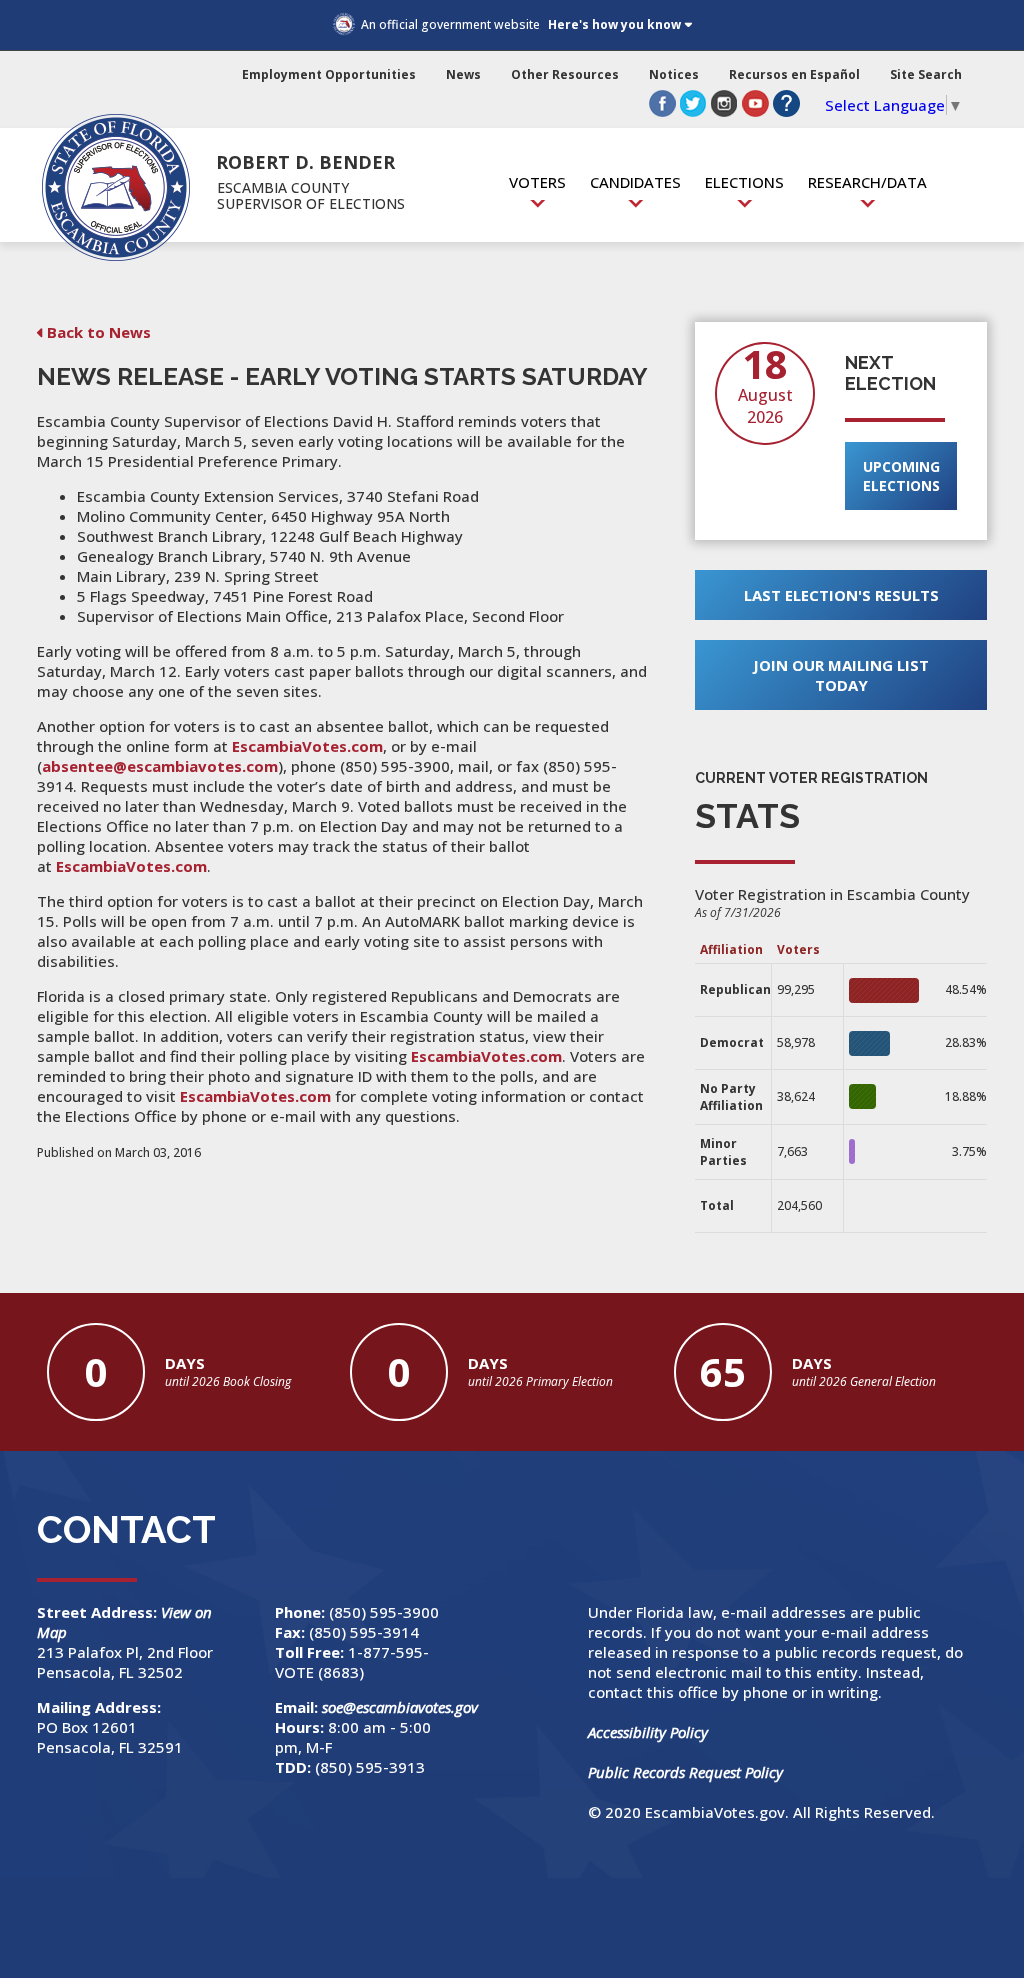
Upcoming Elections (901, 476)
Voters (537, 182)
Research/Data (867, 182)
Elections (744, 182)
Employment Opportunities (329, 74)
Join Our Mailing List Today (841, 675)
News (463, 74)
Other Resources (565, 74)
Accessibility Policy (648, 1732)
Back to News (99, 332)
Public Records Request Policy (685, 1772)
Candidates (635, 182)
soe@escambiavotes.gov (400, 1707)
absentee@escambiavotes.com (160, 766)
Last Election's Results (841, 595)
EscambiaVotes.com (307, 746)
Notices (674, 74)
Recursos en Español (794, 74)
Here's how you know (614, 24)
